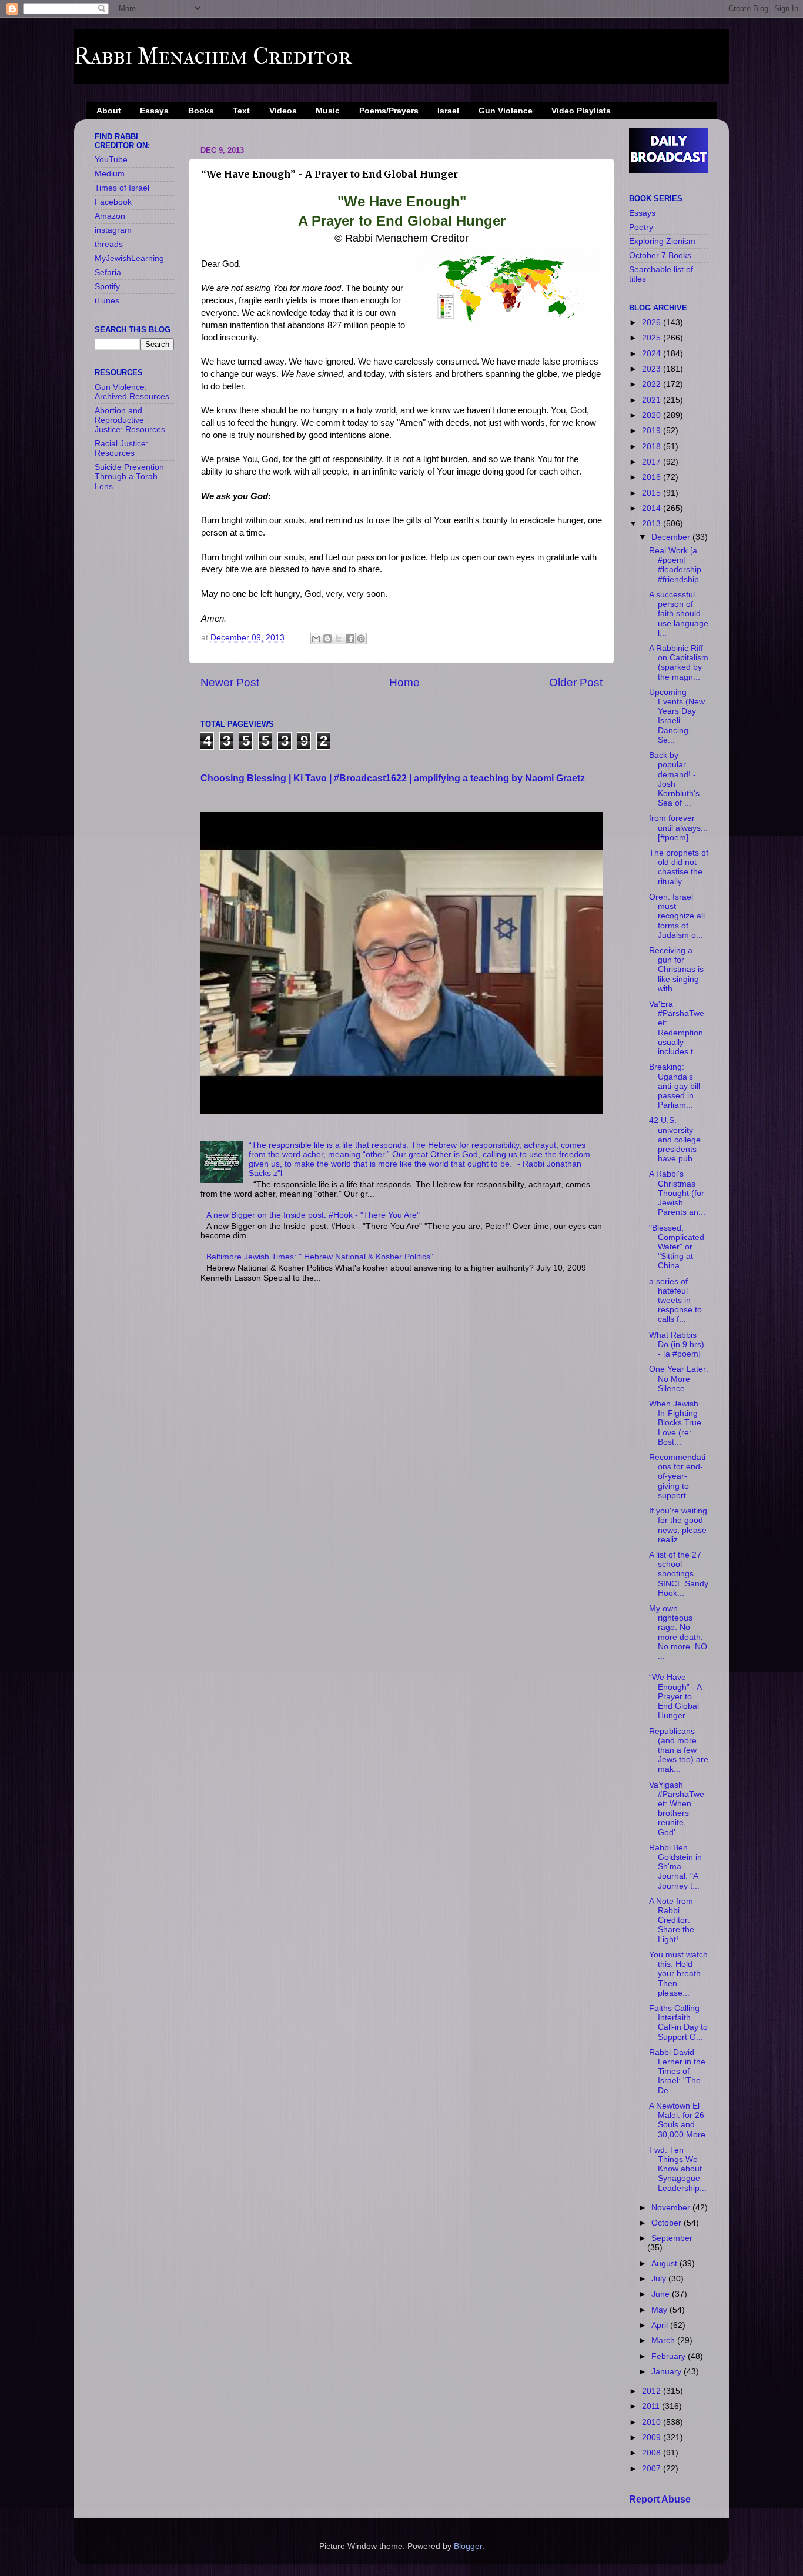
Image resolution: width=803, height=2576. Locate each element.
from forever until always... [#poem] (678, 828)
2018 (653, 447)
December (672, 537)
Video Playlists (581, 111)
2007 (653, 2469)
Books (201, 111)
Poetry (641, 227)
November (672, 2208)
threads (109, 244)
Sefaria (108, 273)
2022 (653, 384)
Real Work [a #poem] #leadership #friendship (675, 565)
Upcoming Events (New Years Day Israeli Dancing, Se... (677, 716)
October (668, 2223)
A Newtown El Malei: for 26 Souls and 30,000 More (677, 2120)
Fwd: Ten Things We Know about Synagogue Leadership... (678, 2169)
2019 (653, 431)
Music (328, 111)
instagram (113, 230)
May (660, 2310)
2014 (653, 508)
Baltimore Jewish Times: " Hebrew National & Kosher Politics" (320, 1257)
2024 (653, 354)
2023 (653, 369)
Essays (154, 111)
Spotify (107, 287)
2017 (653, 462)
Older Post (576, 682)
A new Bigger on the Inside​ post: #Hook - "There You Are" (313, 1215)
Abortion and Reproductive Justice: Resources (130, 420)
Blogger (468, 2546)
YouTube (111, 160)
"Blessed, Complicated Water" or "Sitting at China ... (677, 1247)
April (661, 2325)
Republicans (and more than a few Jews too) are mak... (679, 1750)
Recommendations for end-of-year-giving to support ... (677, 1476)
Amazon (110, 216)
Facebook (113, 202)
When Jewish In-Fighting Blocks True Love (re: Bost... (675, 1423)
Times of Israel (122, 188)
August (665, 2263)
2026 (653, 323)
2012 (653, 2391)
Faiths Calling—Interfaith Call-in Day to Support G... (678, 2023)
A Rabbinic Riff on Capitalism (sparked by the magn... (679, 663)
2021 (653, 400)
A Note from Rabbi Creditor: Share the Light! (672, 1920)
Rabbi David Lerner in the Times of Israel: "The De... (677, 2072)
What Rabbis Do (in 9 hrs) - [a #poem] (677, 1344)
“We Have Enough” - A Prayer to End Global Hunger (675, 1696)
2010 (653, 2422)
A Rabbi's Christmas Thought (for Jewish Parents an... (677, 1193)
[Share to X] (339, 639)
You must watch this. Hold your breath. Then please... (678, 1974)
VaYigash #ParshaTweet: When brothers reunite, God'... (677, 1809)
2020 (653, 415)
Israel (448, 111)
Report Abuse (660, 2499)
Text (241, 111)
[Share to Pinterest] (361, 639)
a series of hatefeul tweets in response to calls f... (675, 1301)
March (664, 2341)
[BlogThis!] (327, 639)
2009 (653, 2438)
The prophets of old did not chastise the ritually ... (679, 867)
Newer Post (230, 682)
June (662, 2294)
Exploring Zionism (662, 241)
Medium (110, 174)
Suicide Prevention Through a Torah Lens (129, 477)
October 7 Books (660, 255)
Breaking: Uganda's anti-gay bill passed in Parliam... (675, 1086)
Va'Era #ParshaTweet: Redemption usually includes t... (677, 1028)
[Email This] (316, 639)
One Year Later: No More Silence (679, 1379)
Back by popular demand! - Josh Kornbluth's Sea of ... (674, 779)
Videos (283, 111)
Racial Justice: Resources (121, 448)
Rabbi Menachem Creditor (213, 56)
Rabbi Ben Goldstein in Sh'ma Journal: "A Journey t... (675, 1867)
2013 (653, 524)
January (668, 2372)
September (672, 2238)
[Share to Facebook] (350, 639)
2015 (653, 493)
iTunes (107, 301)
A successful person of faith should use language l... (679, 614)
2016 (653, 477)
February (670, 2356)
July (660, 2279)
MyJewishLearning (129, 258)
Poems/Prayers (389, 111)
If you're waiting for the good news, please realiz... (678, 1525)
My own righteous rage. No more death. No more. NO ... (678, 1632)
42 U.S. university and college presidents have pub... (675, 1140)
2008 (653, 2453)
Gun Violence (506, 111)
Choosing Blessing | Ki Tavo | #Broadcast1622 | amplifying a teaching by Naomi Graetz (393, 778)
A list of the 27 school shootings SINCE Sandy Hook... (679, 1574)
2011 (652, 2406)
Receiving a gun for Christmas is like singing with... (676, 970)
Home (404, 682)
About (109, 111)
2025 (653, 338)
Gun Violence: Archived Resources (132, 392)
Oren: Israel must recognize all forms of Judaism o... (677, 916)
